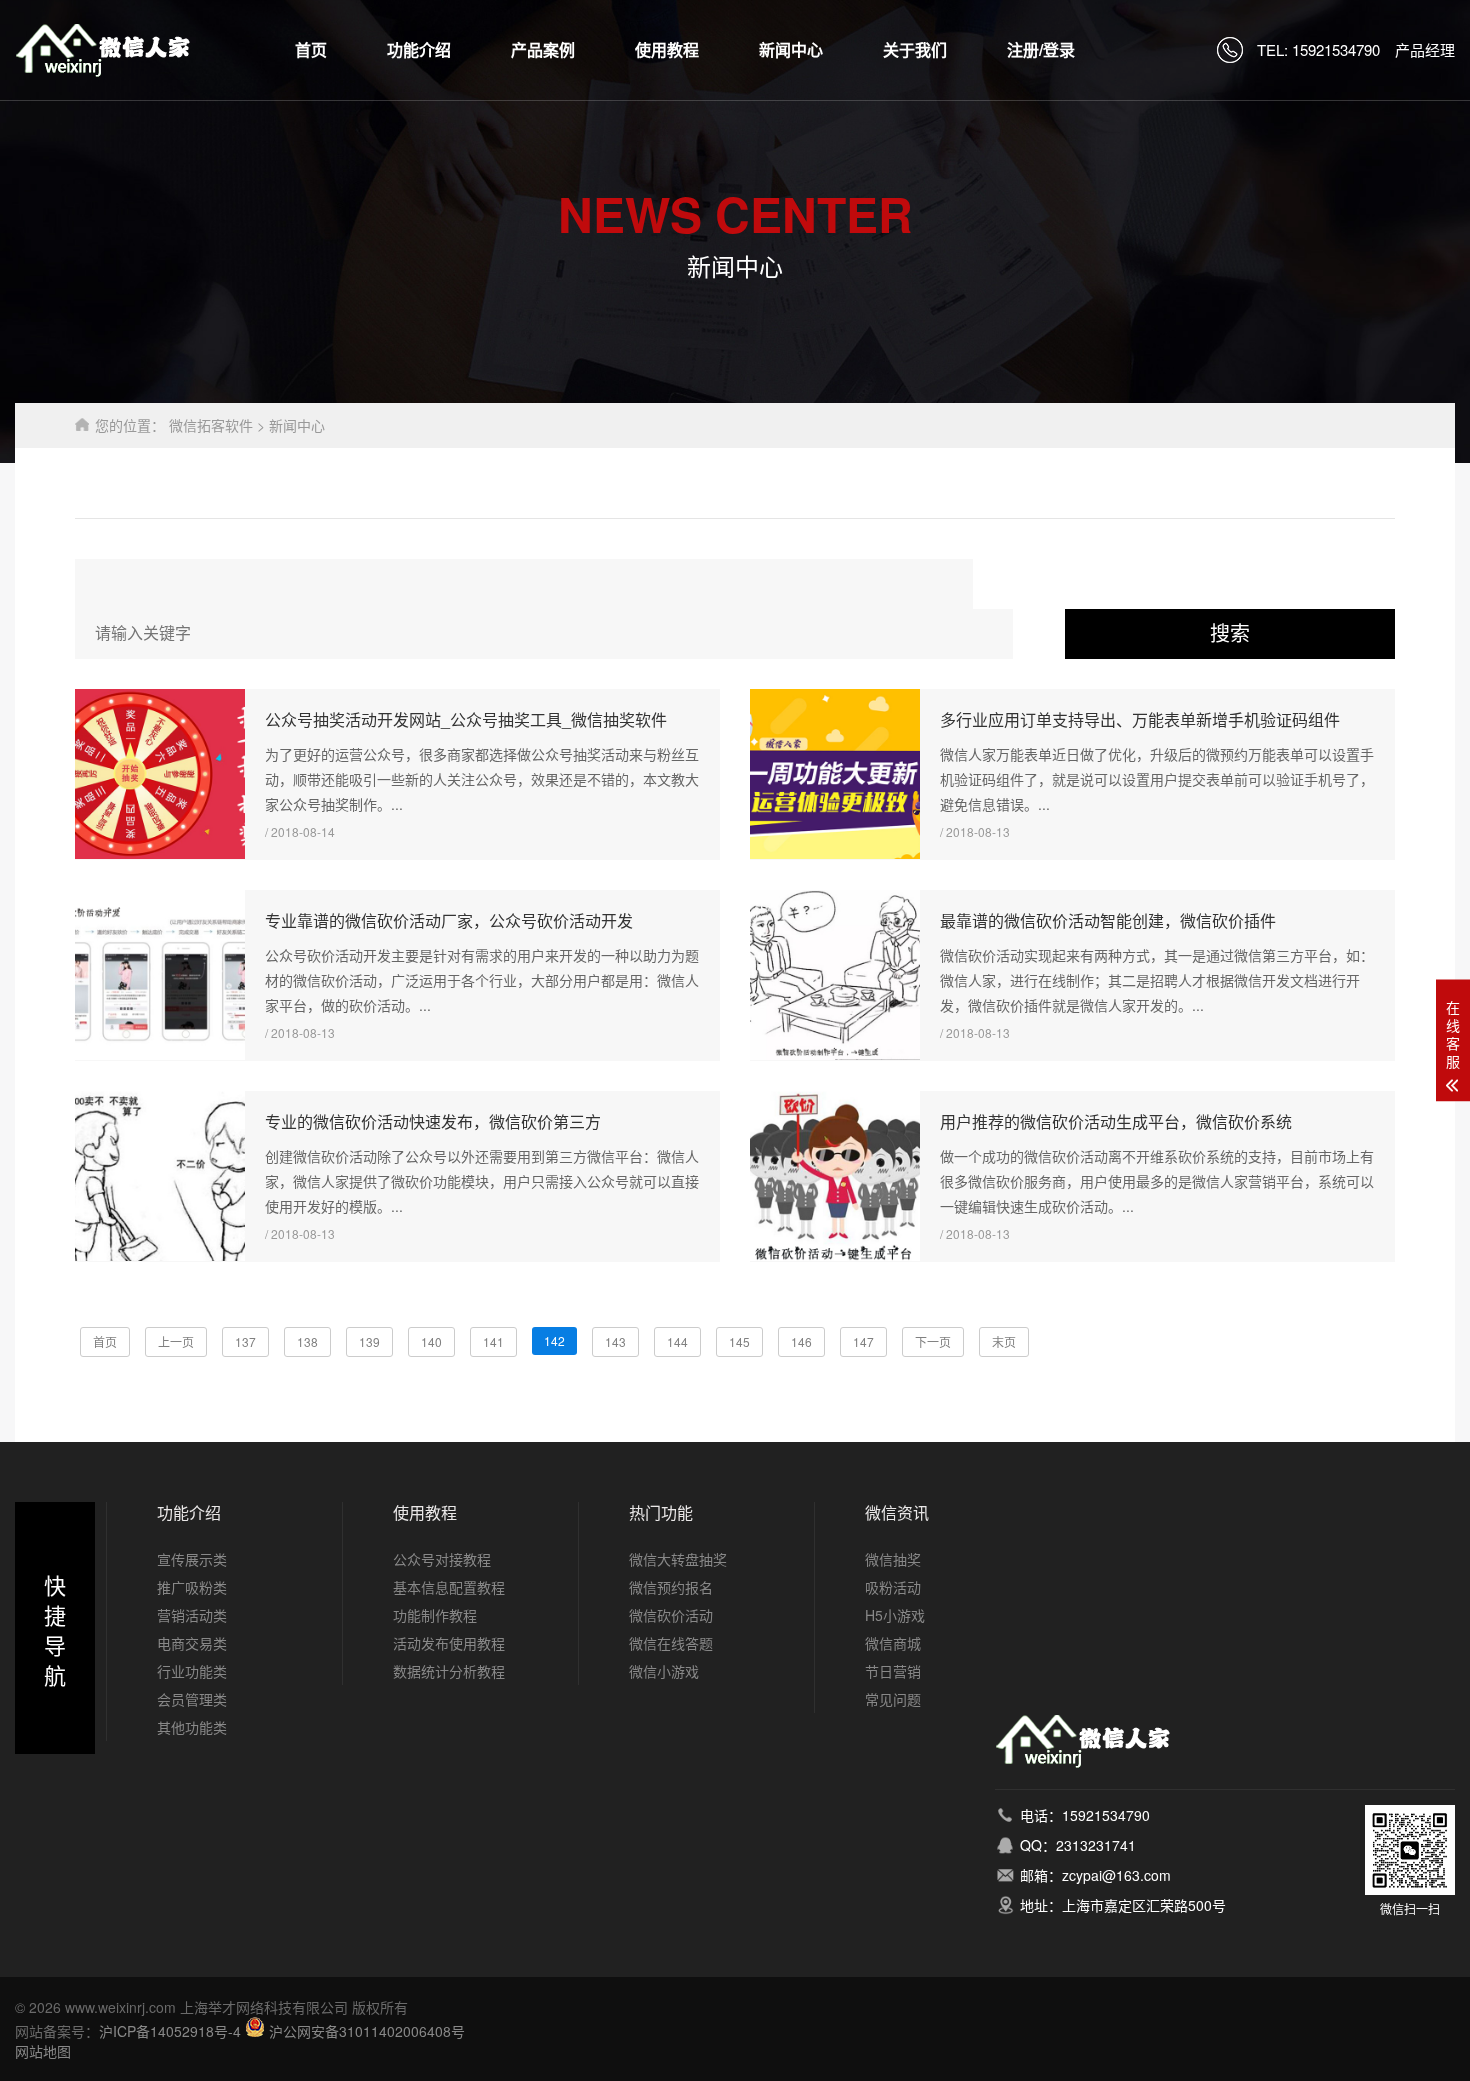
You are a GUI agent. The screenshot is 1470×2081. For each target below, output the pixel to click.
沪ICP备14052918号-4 (170, 2031)
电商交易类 (192, 1643)
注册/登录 (1041, 49)
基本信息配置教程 (449, 1587)
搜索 (1230, 634)
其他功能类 (192, 1727)
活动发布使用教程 (449, 1643)
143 (615, 1341)
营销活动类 (192, 1615)
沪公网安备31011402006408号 (367, 2031)
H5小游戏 (895, 1615)
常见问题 (893, 1699)
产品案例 (543, 49)
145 (739, 1341)
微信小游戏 (664, 1671)
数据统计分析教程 (449, 1671)
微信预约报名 (671, 1587)
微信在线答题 (671, 1643)
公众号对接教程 (442, 1559)
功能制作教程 (435, 1615)
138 (307, 1341)
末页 (1004, 1341)
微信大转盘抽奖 (678, 1559)
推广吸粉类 (192, 1587)
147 (863, 1341)
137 (245, 1341)
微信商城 (893, 1643)
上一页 (176, 1341)
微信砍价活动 (671, 1615)
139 (369, 1341)
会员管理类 (192, 1699)
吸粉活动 (893, 1587)
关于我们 (915, 49)
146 (801, 1341)
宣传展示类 (192, 1559)
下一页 (933, 1341)
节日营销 (893, 1671)
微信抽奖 (893, 1559)
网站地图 (43, 2051)
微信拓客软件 (211, 425)
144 (677, 1341)
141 (493, 1341)
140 (431, 1341)
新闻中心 (791, 49)
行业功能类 (192, 1671)
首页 (311, 49)
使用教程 (667, 49)
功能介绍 (419, 49)
